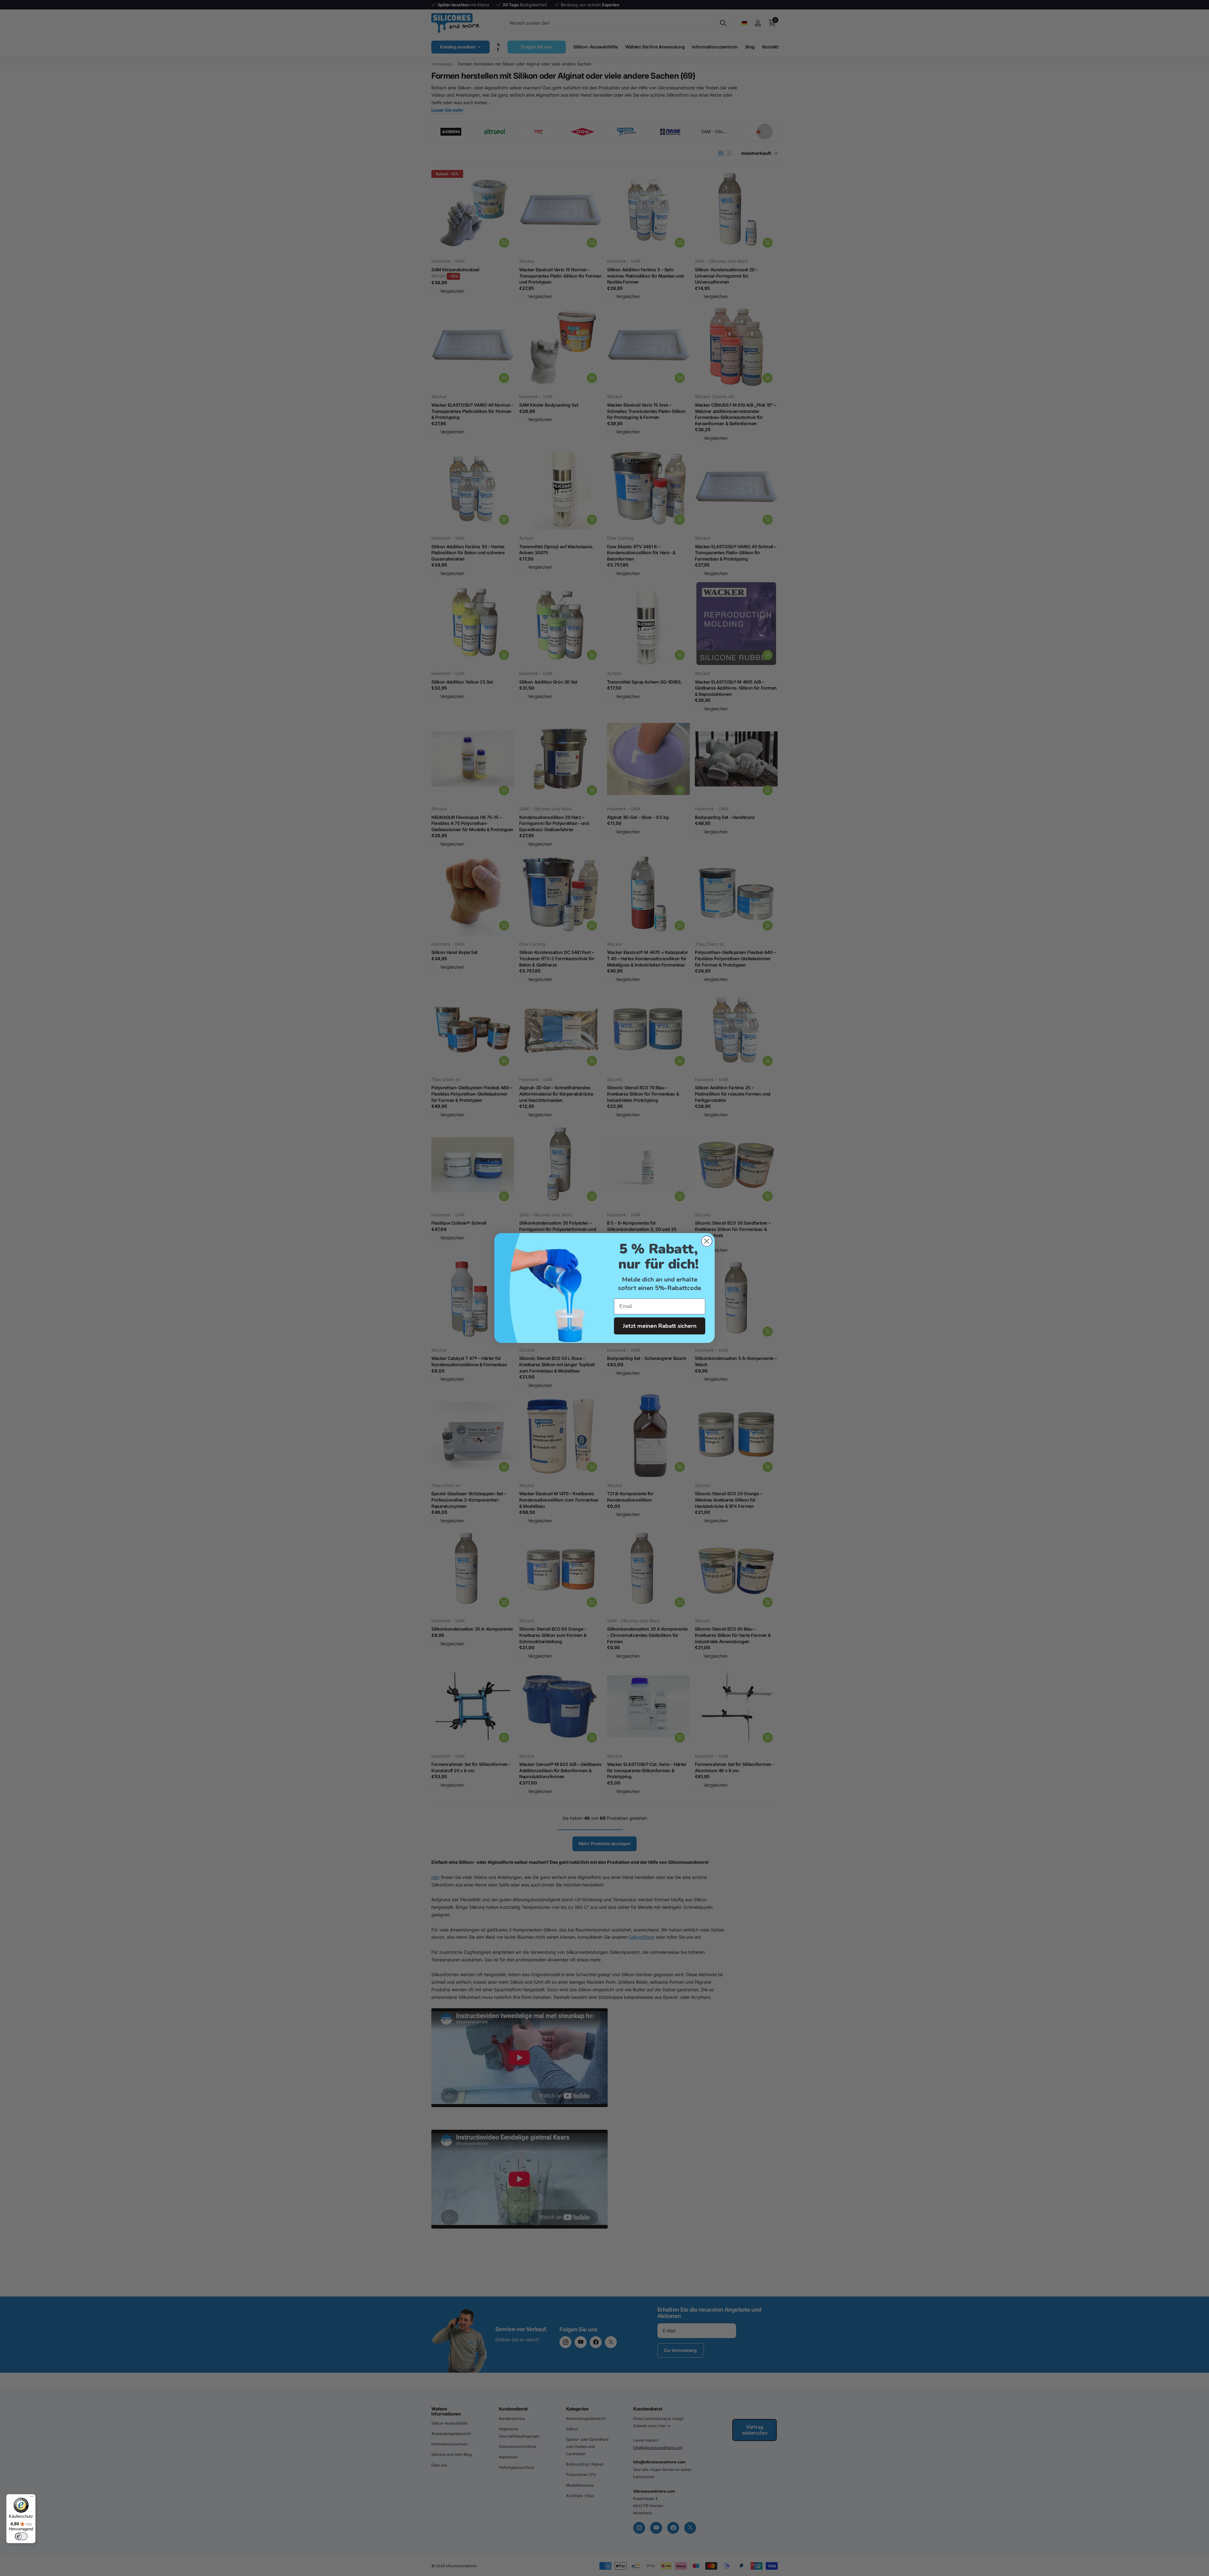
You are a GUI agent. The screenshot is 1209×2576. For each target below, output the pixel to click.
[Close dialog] (707, 1241)
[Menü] (32, 2498)
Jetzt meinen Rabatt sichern (660, 1326)
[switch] (21, 2536)
